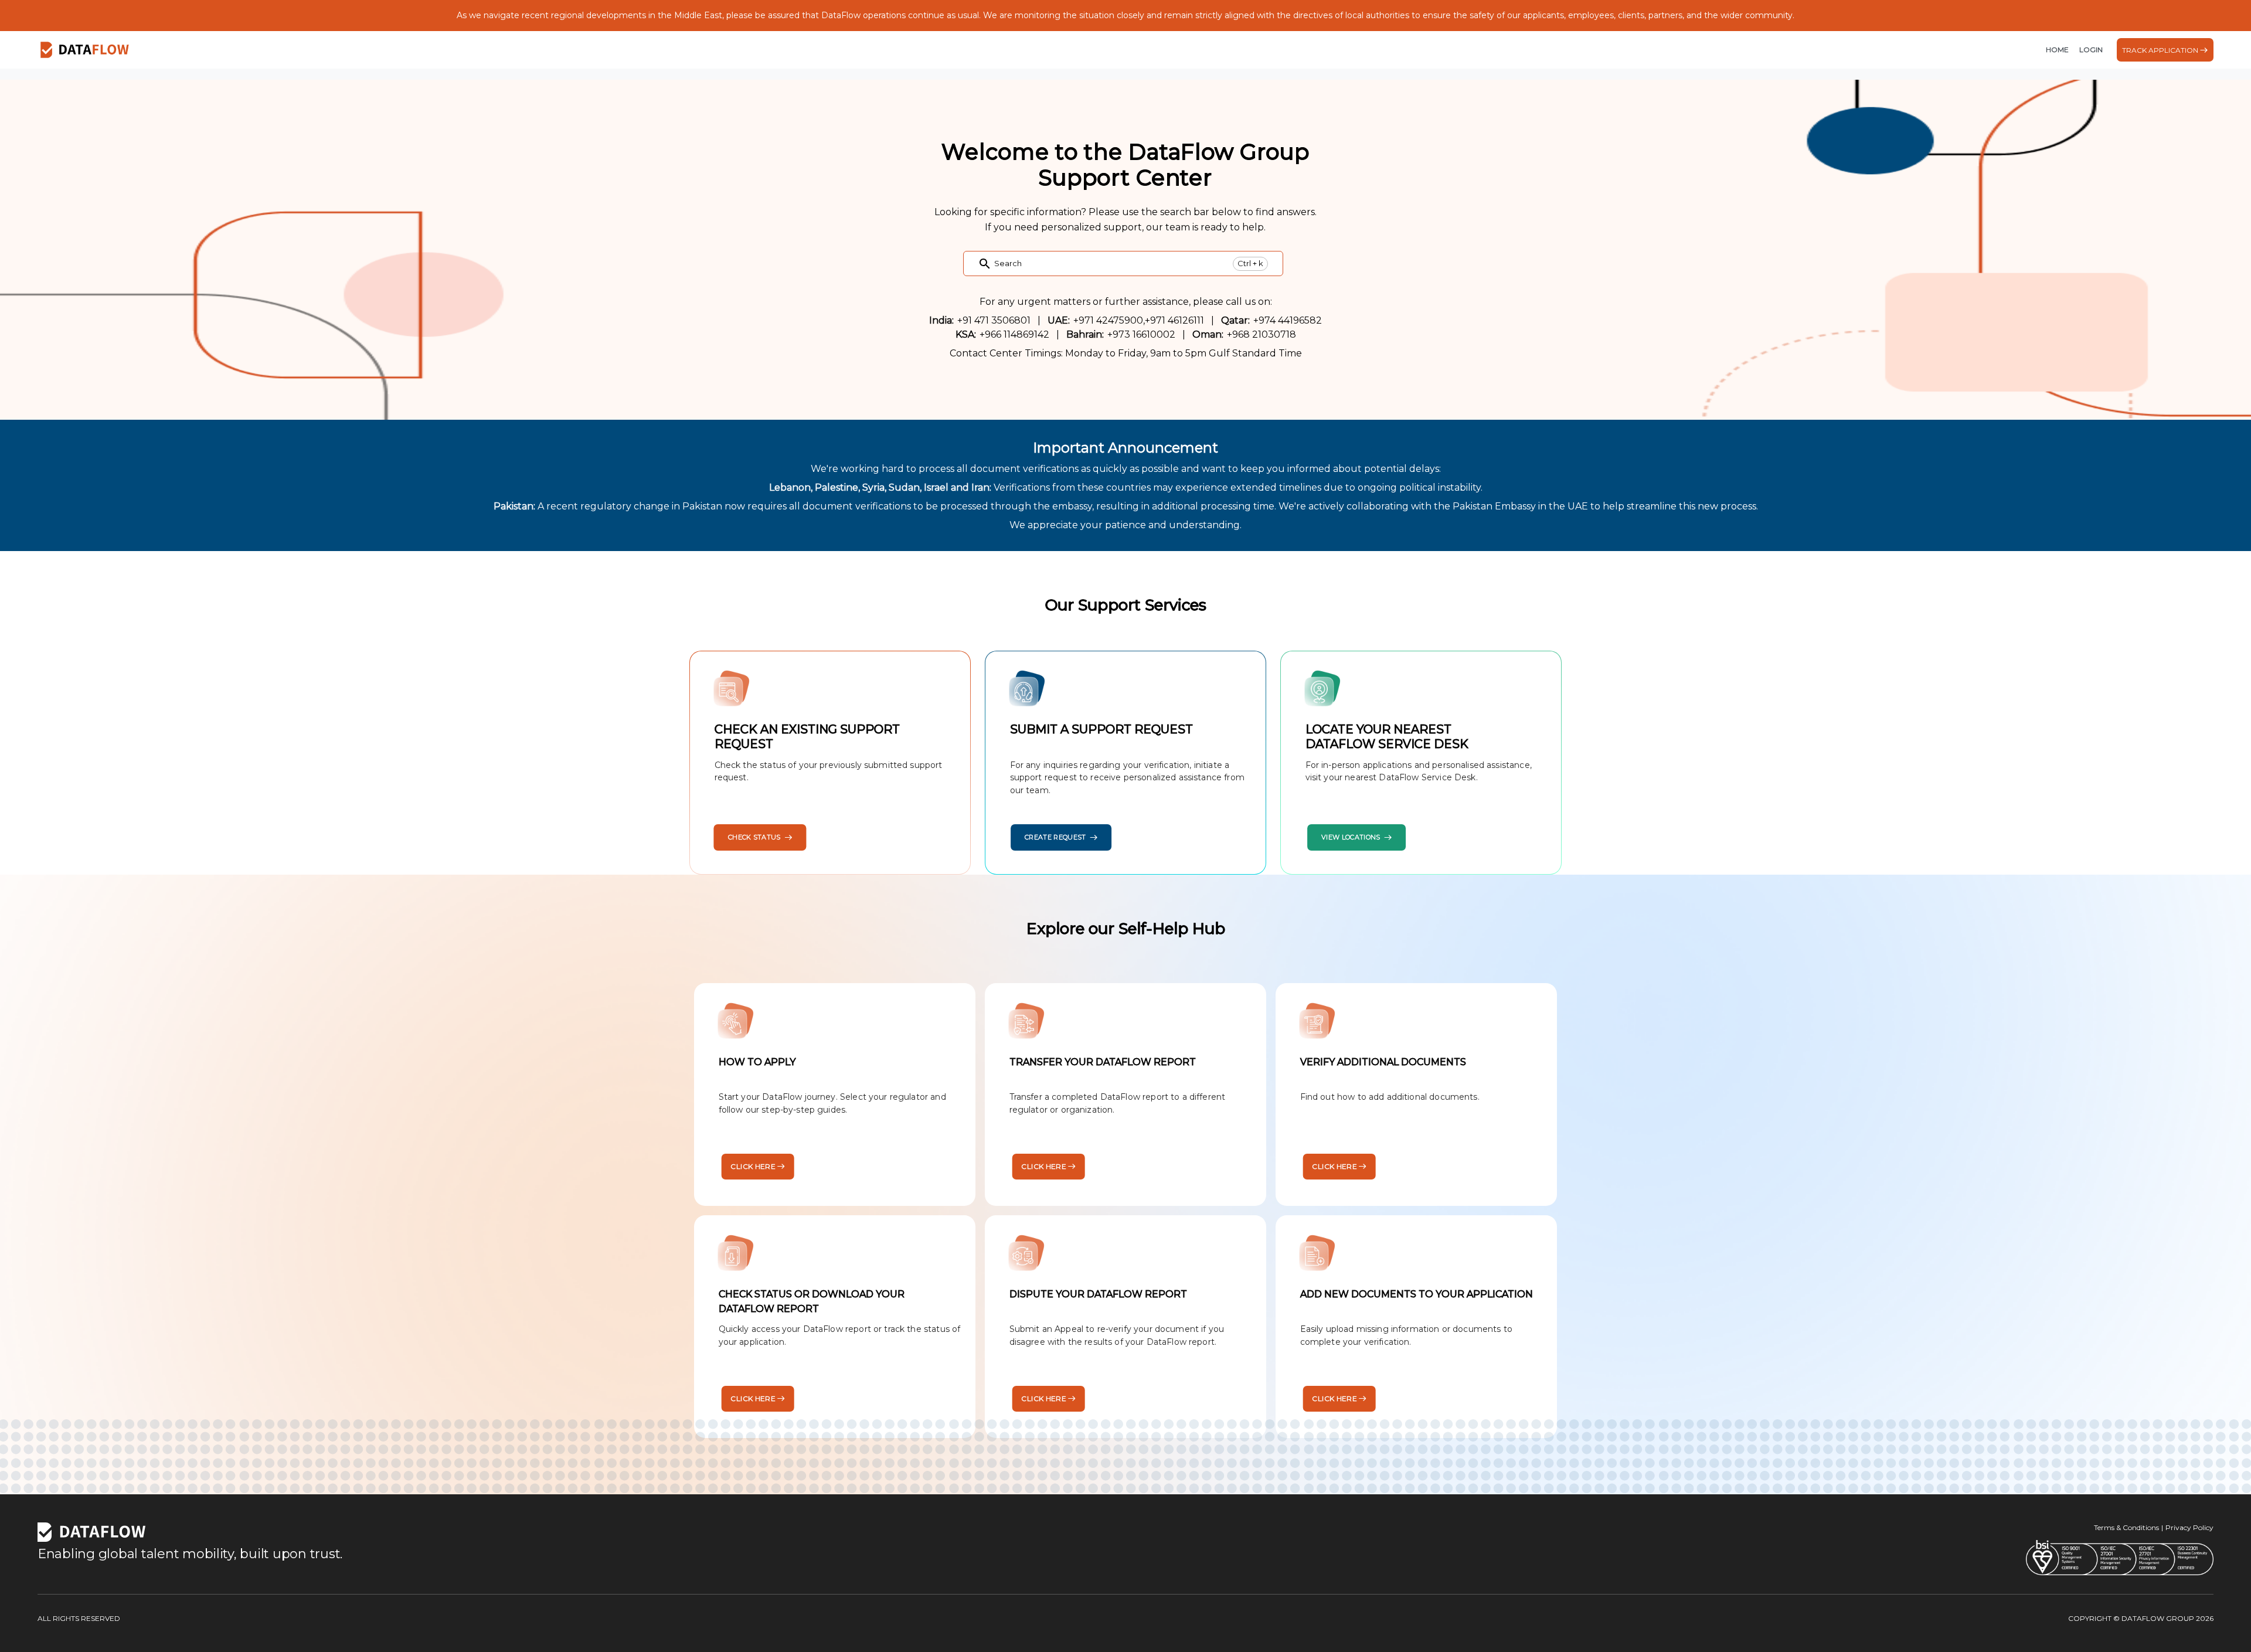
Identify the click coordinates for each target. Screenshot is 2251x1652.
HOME (2057, 50)
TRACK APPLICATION (2160, 50)
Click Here (753, 1166)
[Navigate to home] (85, 50)
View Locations (1351, 837)
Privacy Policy (2189, 1527)
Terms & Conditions (2126, 1527)
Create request (1055, 837)
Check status (754, 837)
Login (2091, 50)
